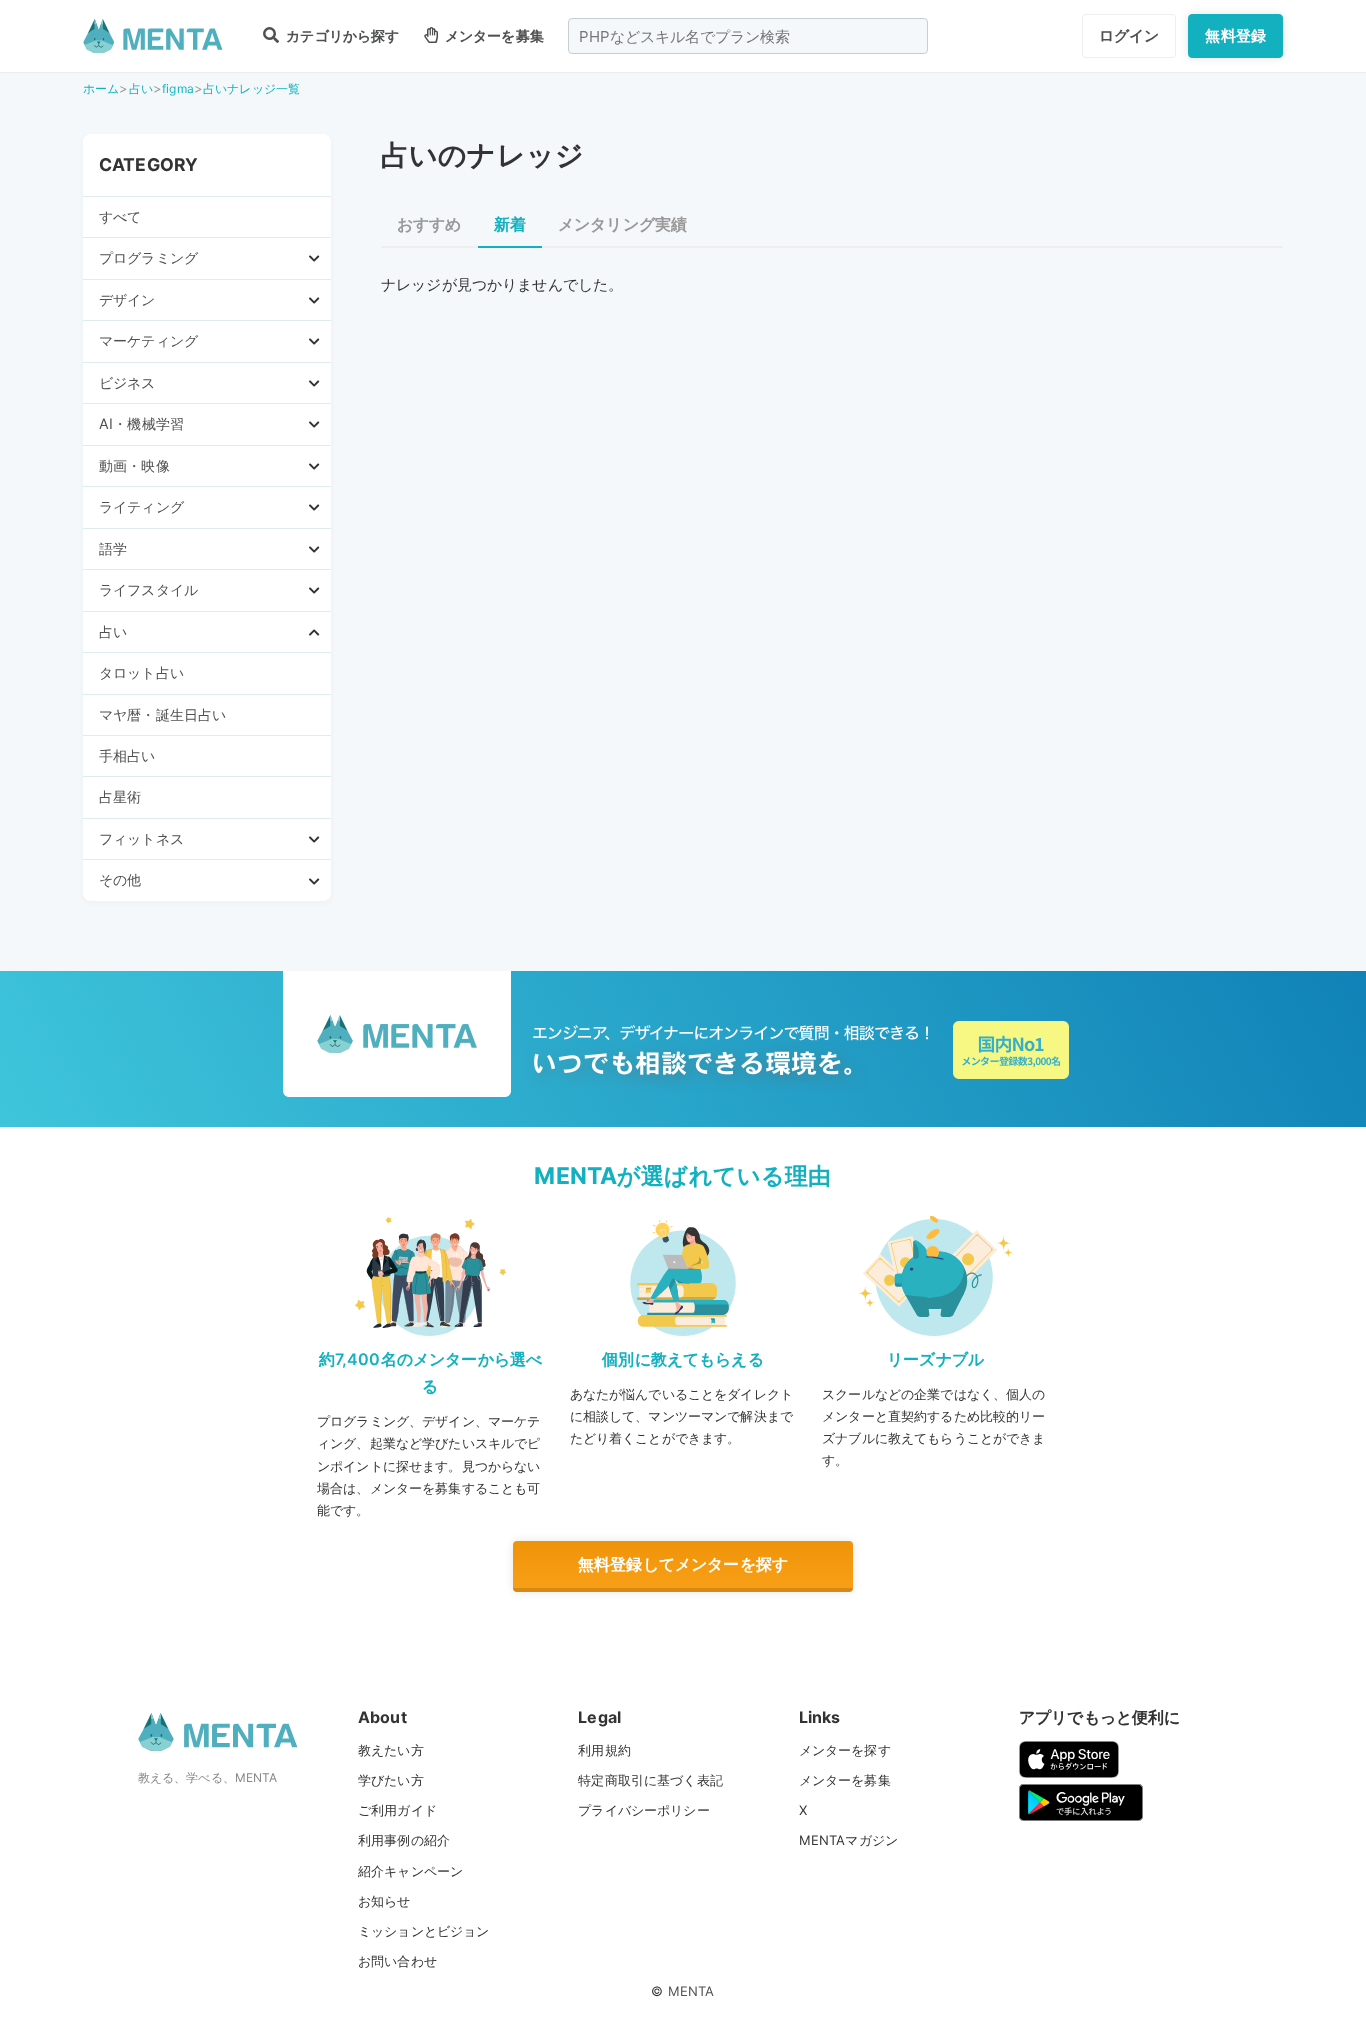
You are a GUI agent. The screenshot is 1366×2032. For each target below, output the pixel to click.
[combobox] (748, 36)
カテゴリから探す (341, 35)
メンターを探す (845, 1750)
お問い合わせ (397, 1961)
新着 (510, 224)
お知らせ (384, 1901)
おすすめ (429, 224)
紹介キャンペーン (410, 1871)
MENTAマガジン (848, 1840)
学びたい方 (391, 1780)
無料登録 (1235, 35)
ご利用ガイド (397, 1810)
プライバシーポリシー (644, 1810)
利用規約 (604, 1750)
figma (178, 88)
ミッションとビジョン (424, 1931)
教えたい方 (391, 1750)
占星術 (120, 796)
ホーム (101, 88)
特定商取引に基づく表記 (650, 1780)
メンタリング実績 (622, 224)
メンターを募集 (493, 35)
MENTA (691, 1991)
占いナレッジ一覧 (251, 88)
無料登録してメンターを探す (683, 1564)
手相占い (127, 755)
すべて (120, 216)
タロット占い (141, 672)
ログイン (1129, 35)
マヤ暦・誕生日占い (162, 714)
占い (141, 88)
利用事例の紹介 (404, 1840)
